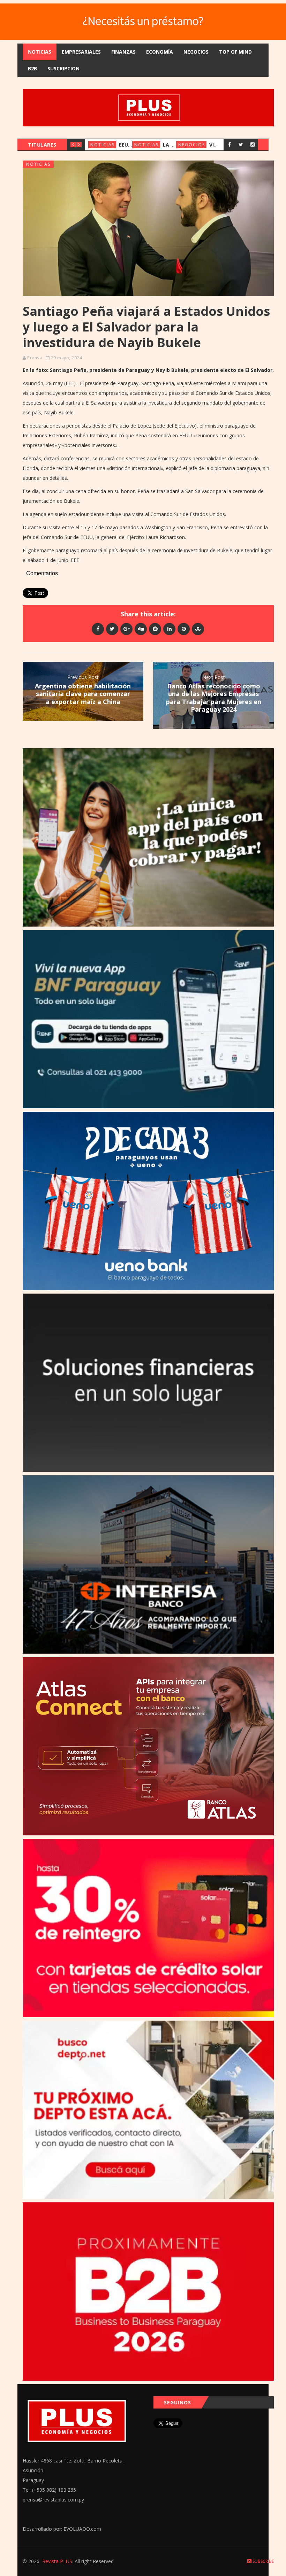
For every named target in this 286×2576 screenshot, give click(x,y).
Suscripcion (63, 68)
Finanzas (123, 52)
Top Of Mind (235, 52)
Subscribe (263, 2561)
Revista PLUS (57, 2561)
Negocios (196, 52)
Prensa (35, 358)
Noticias (40, 52)
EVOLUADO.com (82, 2529)
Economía (160, 52)
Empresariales (81, 52)
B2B (32, 68)
